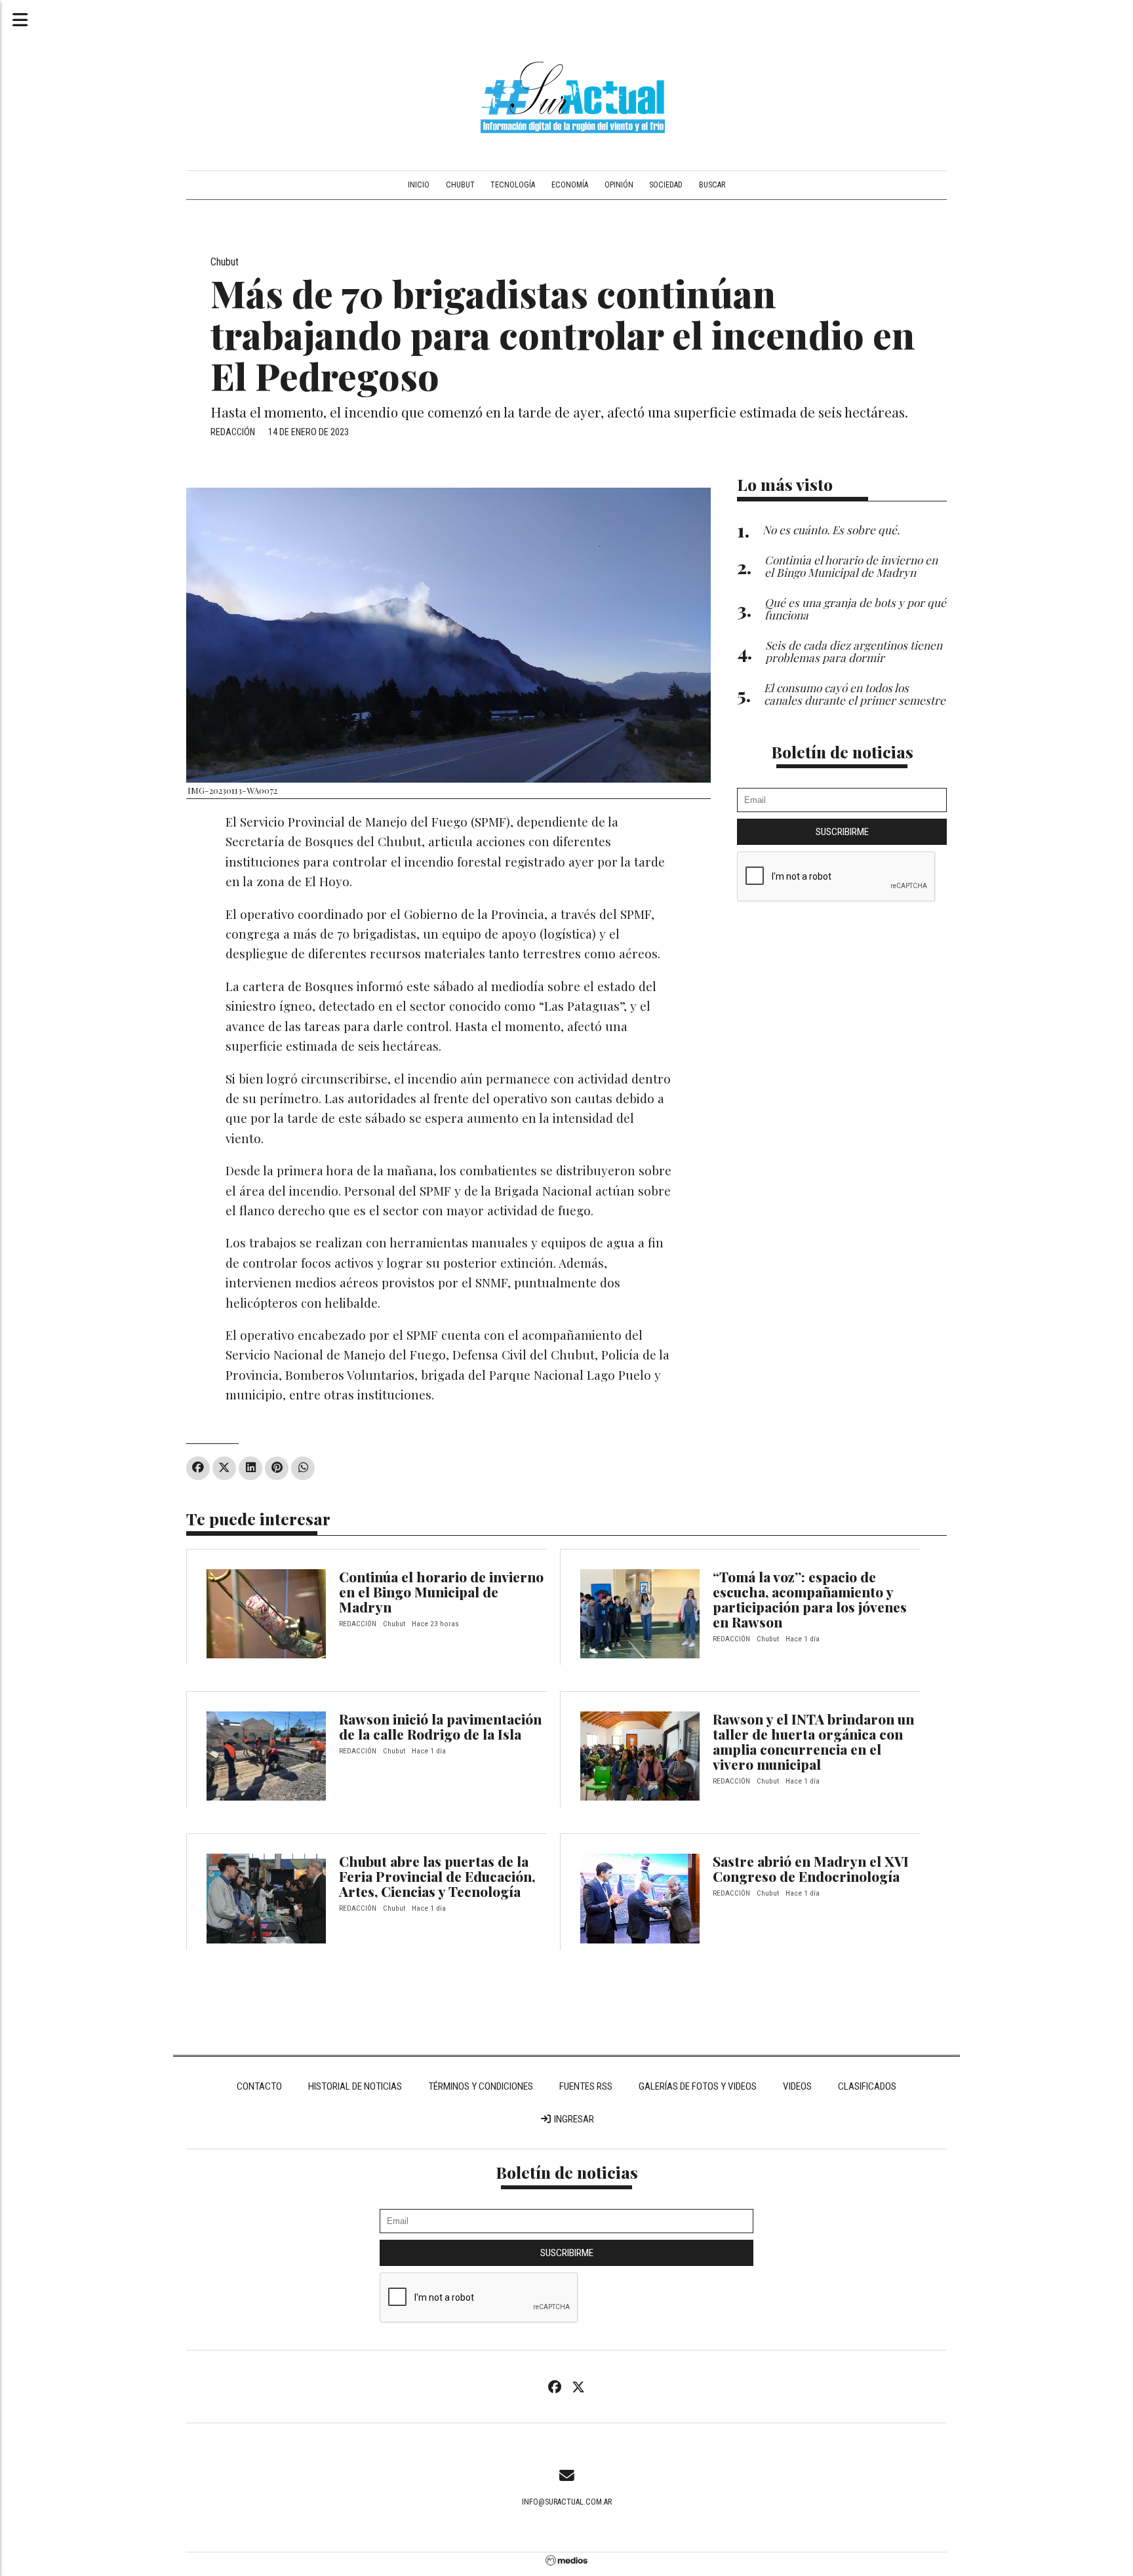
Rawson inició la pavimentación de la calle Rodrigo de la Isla (440, 1726)
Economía (570, 185)
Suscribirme (842, 832)
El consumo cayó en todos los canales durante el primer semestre (855, 693)
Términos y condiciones (481, 2086)
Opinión (619, 185)
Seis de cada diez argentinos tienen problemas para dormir (854, 651)
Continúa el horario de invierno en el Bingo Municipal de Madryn (441, 1591)
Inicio (419, 185)
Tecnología (513, 185)
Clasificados (867, 2086)
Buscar (712, 185)
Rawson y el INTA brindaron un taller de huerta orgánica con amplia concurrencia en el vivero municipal (813, 1741)
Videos (797, 2086)
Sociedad (666, 185)
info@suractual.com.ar (567, 2502)
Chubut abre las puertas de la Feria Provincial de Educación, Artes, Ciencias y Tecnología (437, 1876)
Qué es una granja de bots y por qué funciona (855, 608)
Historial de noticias (355, 2086)
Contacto (259, 2086)
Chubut (460, 185)
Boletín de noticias (842, 751)
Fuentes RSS (586, 2086)
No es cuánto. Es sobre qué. (831, 529)
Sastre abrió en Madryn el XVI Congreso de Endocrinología (811, 1868)
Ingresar (573, 2119)
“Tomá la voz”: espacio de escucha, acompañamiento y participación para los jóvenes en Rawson (810, 1599)
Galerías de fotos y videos (698, 2086)
